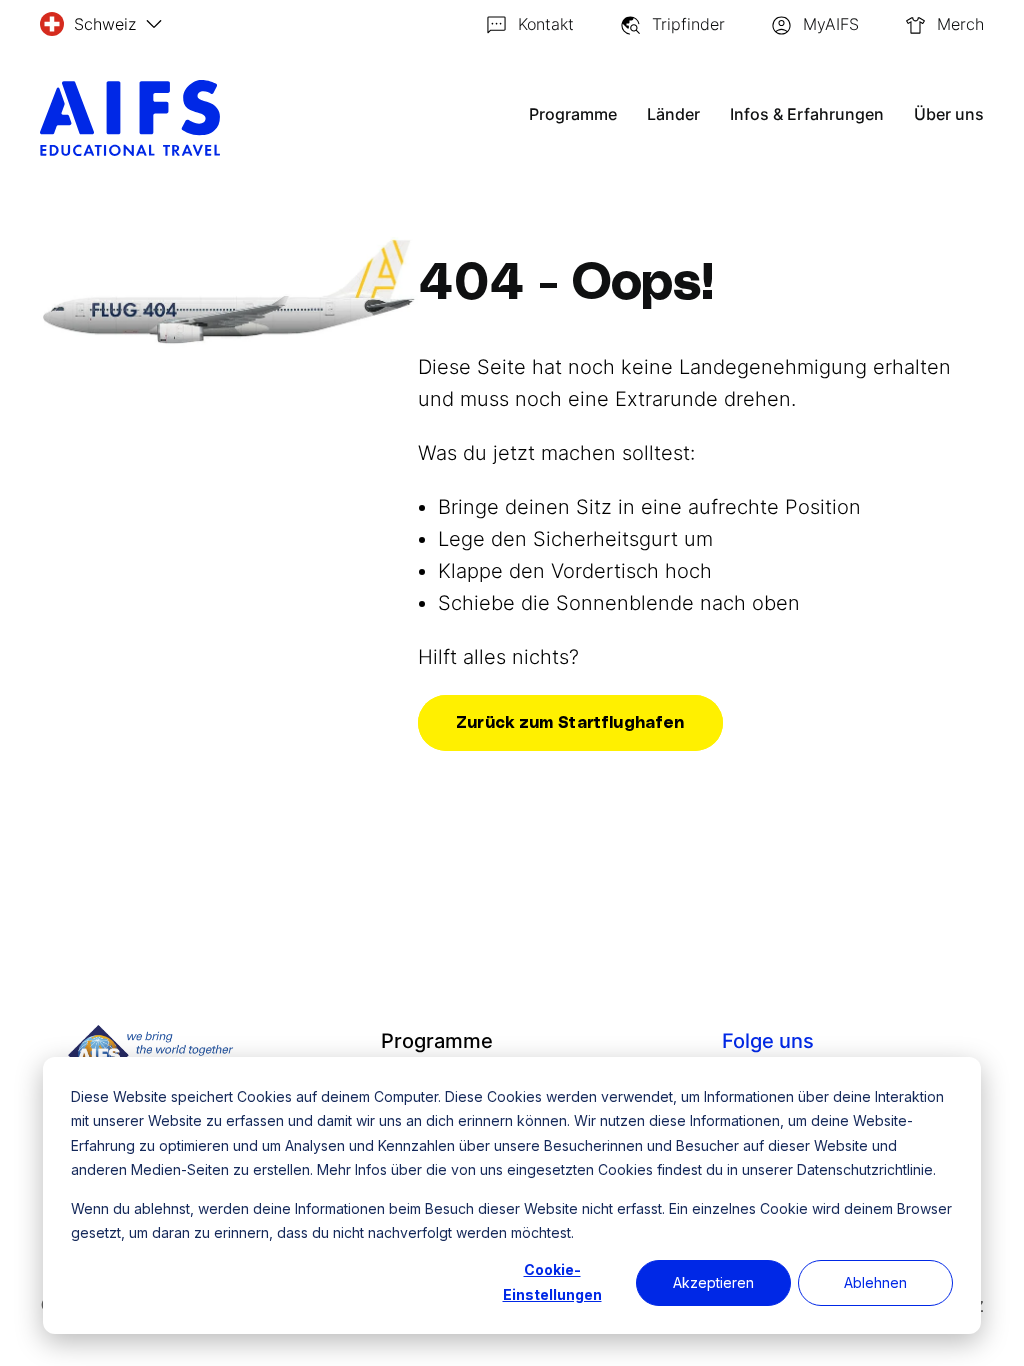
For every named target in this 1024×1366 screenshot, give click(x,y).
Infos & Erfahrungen (807, 114)
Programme (573, 114)
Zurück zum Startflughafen (570, 723)
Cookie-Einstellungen (552, 1282)
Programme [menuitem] (437, 1041)
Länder (673, 114)
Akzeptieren (713, 1282)
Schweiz (105, 24)
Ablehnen (875, 1282)
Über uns (949, 114)
